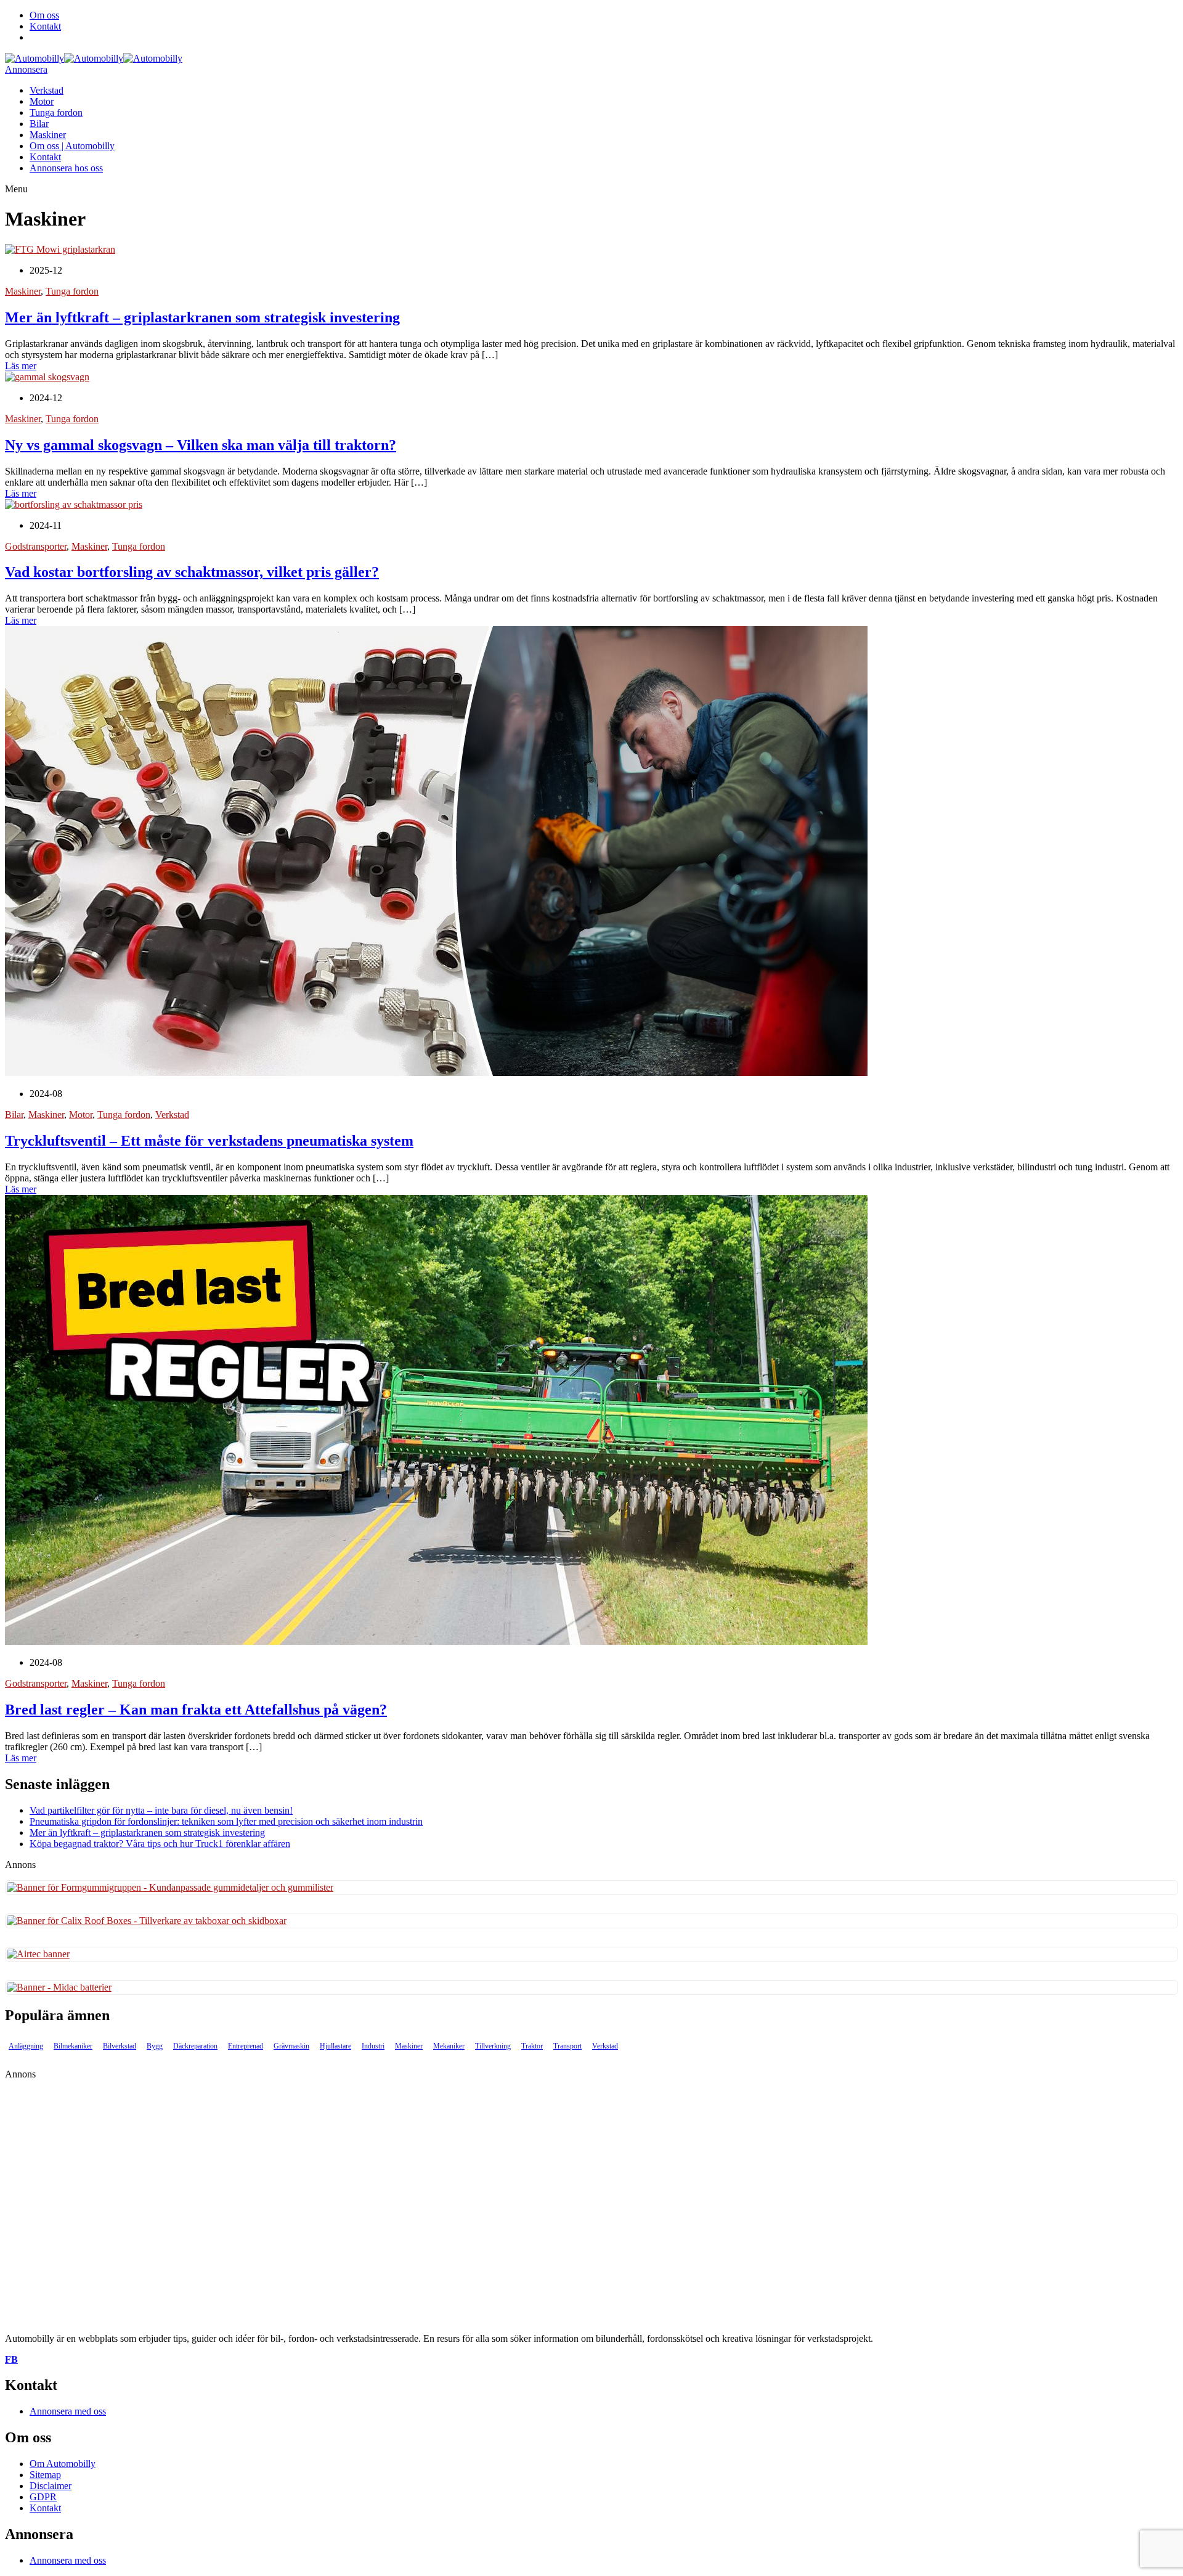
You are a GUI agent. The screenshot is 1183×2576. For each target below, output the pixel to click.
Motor (42, 101)
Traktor (532, 2046)
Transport (567, 2046)
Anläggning (26, 2046)
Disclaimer (51, 2486)
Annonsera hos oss (66, 168)
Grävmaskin (291, 2046)
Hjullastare (335, 2046)
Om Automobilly (63, 2464)
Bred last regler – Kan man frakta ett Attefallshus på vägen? (196, 1710)
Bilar (39, 124)
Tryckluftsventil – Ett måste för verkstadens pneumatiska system (209, 1141)
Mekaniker (449, 2046)
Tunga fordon (56, 112)
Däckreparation (195, 2046)
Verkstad (47, 90)
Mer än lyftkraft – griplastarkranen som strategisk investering (202, 317)
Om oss (44, 15)
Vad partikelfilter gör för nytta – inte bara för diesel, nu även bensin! (161, 1810)
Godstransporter (36, 546)
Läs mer (21, 366)
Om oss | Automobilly (72, 146)
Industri (373, 2046)
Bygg (155, 2046)
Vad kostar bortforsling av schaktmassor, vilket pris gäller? (192, 572)
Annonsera (26, 69)
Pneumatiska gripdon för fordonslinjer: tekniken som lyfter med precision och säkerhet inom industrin (226, 1821)
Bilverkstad (120, 2046)
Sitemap (45, 2475)
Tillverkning (493, 2046)
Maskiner (48, 135)
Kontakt (45, 26)
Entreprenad (246, 2046)
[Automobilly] (35, 58)
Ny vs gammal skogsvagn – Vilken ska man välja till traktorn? (201, 445)
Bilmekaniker (73, 2046)
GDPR (43, 2497)
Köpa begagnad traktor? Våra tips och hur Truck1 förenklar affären (160, 1844)
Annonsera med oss (68, 2411)
